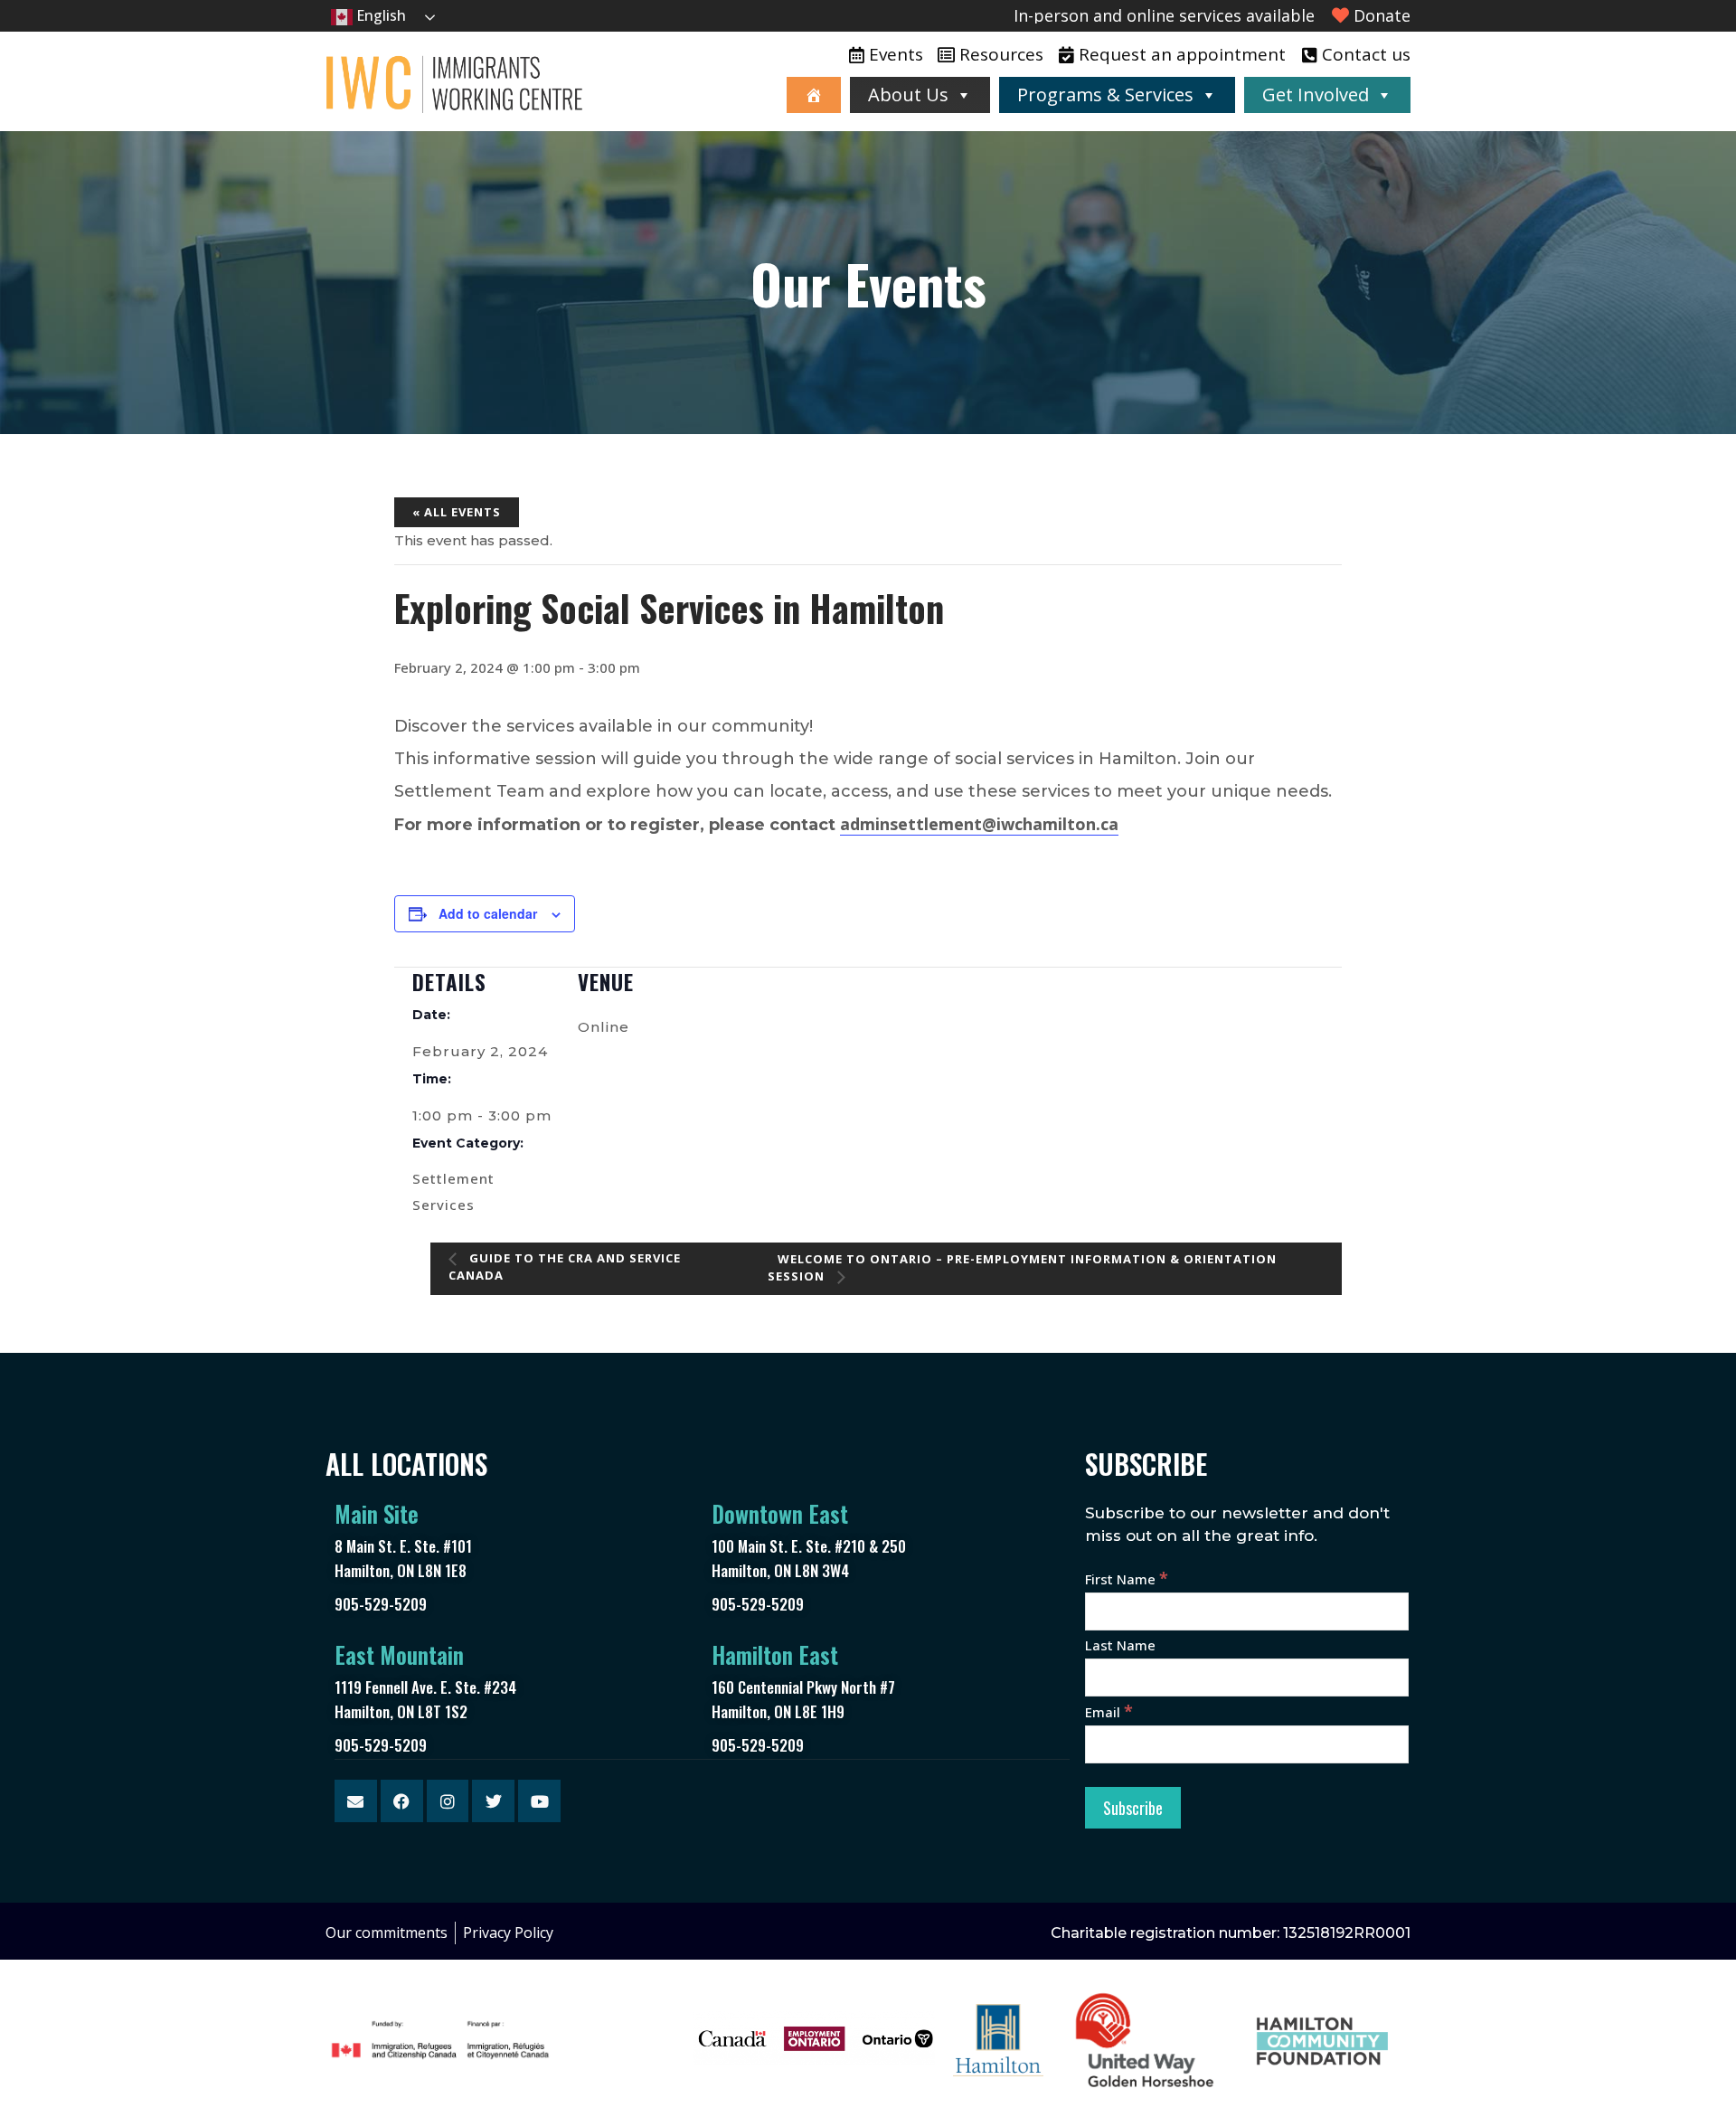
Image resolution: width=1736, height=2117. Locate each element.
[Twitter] (493, 1801)
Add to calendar (488, 913)
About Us (908, 95)
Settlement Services (453, 1191)
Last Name (1120, 1645)
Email (1109, 1712)
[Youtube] (539, 1801)
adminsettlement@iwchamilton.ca (979, 824)
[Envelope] (356, 1801)
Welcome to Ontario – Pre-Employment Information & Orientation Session (1022, 1268)
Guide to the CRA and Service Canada (565, 1267)
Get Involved (1316, 95)
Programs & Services (1105, 95)
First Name (1127, 1579)
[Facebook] (402, 1801)
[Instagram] (448, 1801)
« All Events (457, 512)
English (379, 15)
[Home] (814, 95)
